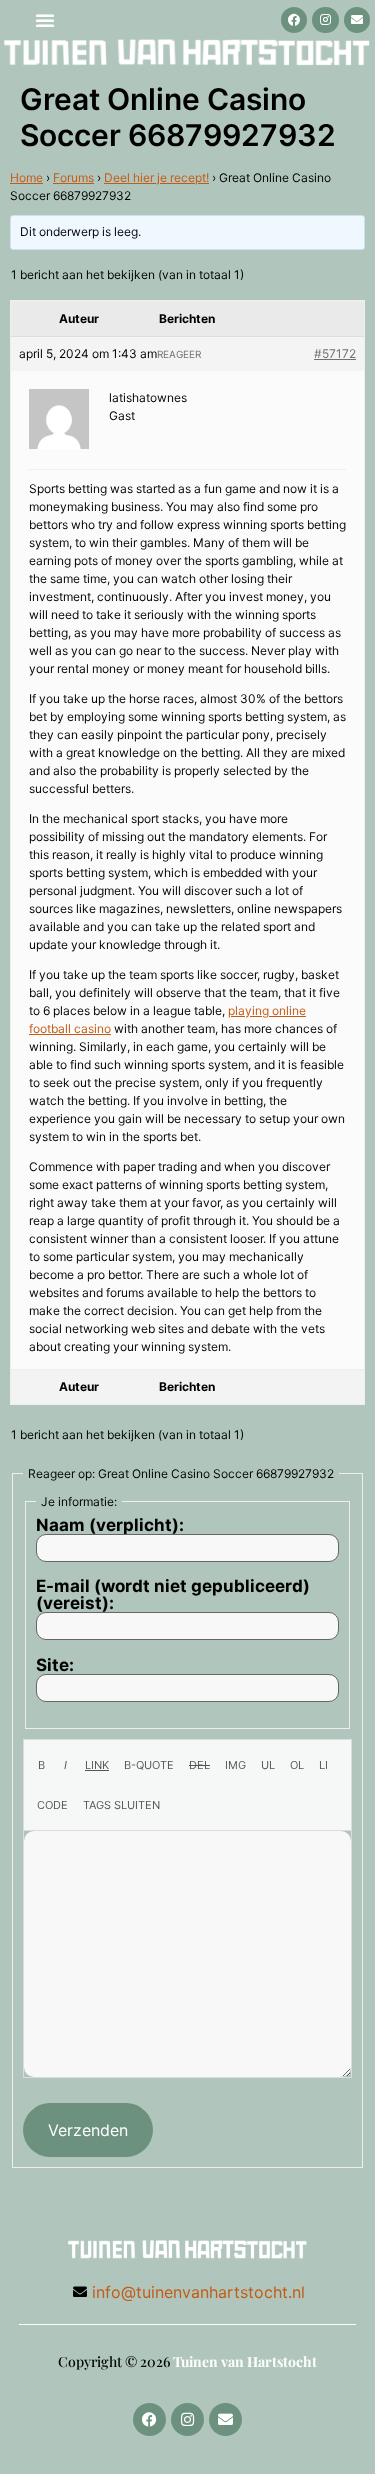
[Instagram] (325, 20)
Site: (55, 1665)
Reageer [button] (179, 354)
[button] (45, 20)
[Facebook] (294, 20)
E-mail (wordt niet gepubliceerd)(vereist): (173, 1595)
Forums (73, 177)
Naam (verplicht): (110, 1525)
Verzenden (88, 2130)
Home (26, 177)
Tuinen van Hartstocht (245, 2361)
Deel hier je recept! (156, 177)
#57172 (335, 353)
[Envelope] (357, 20)
